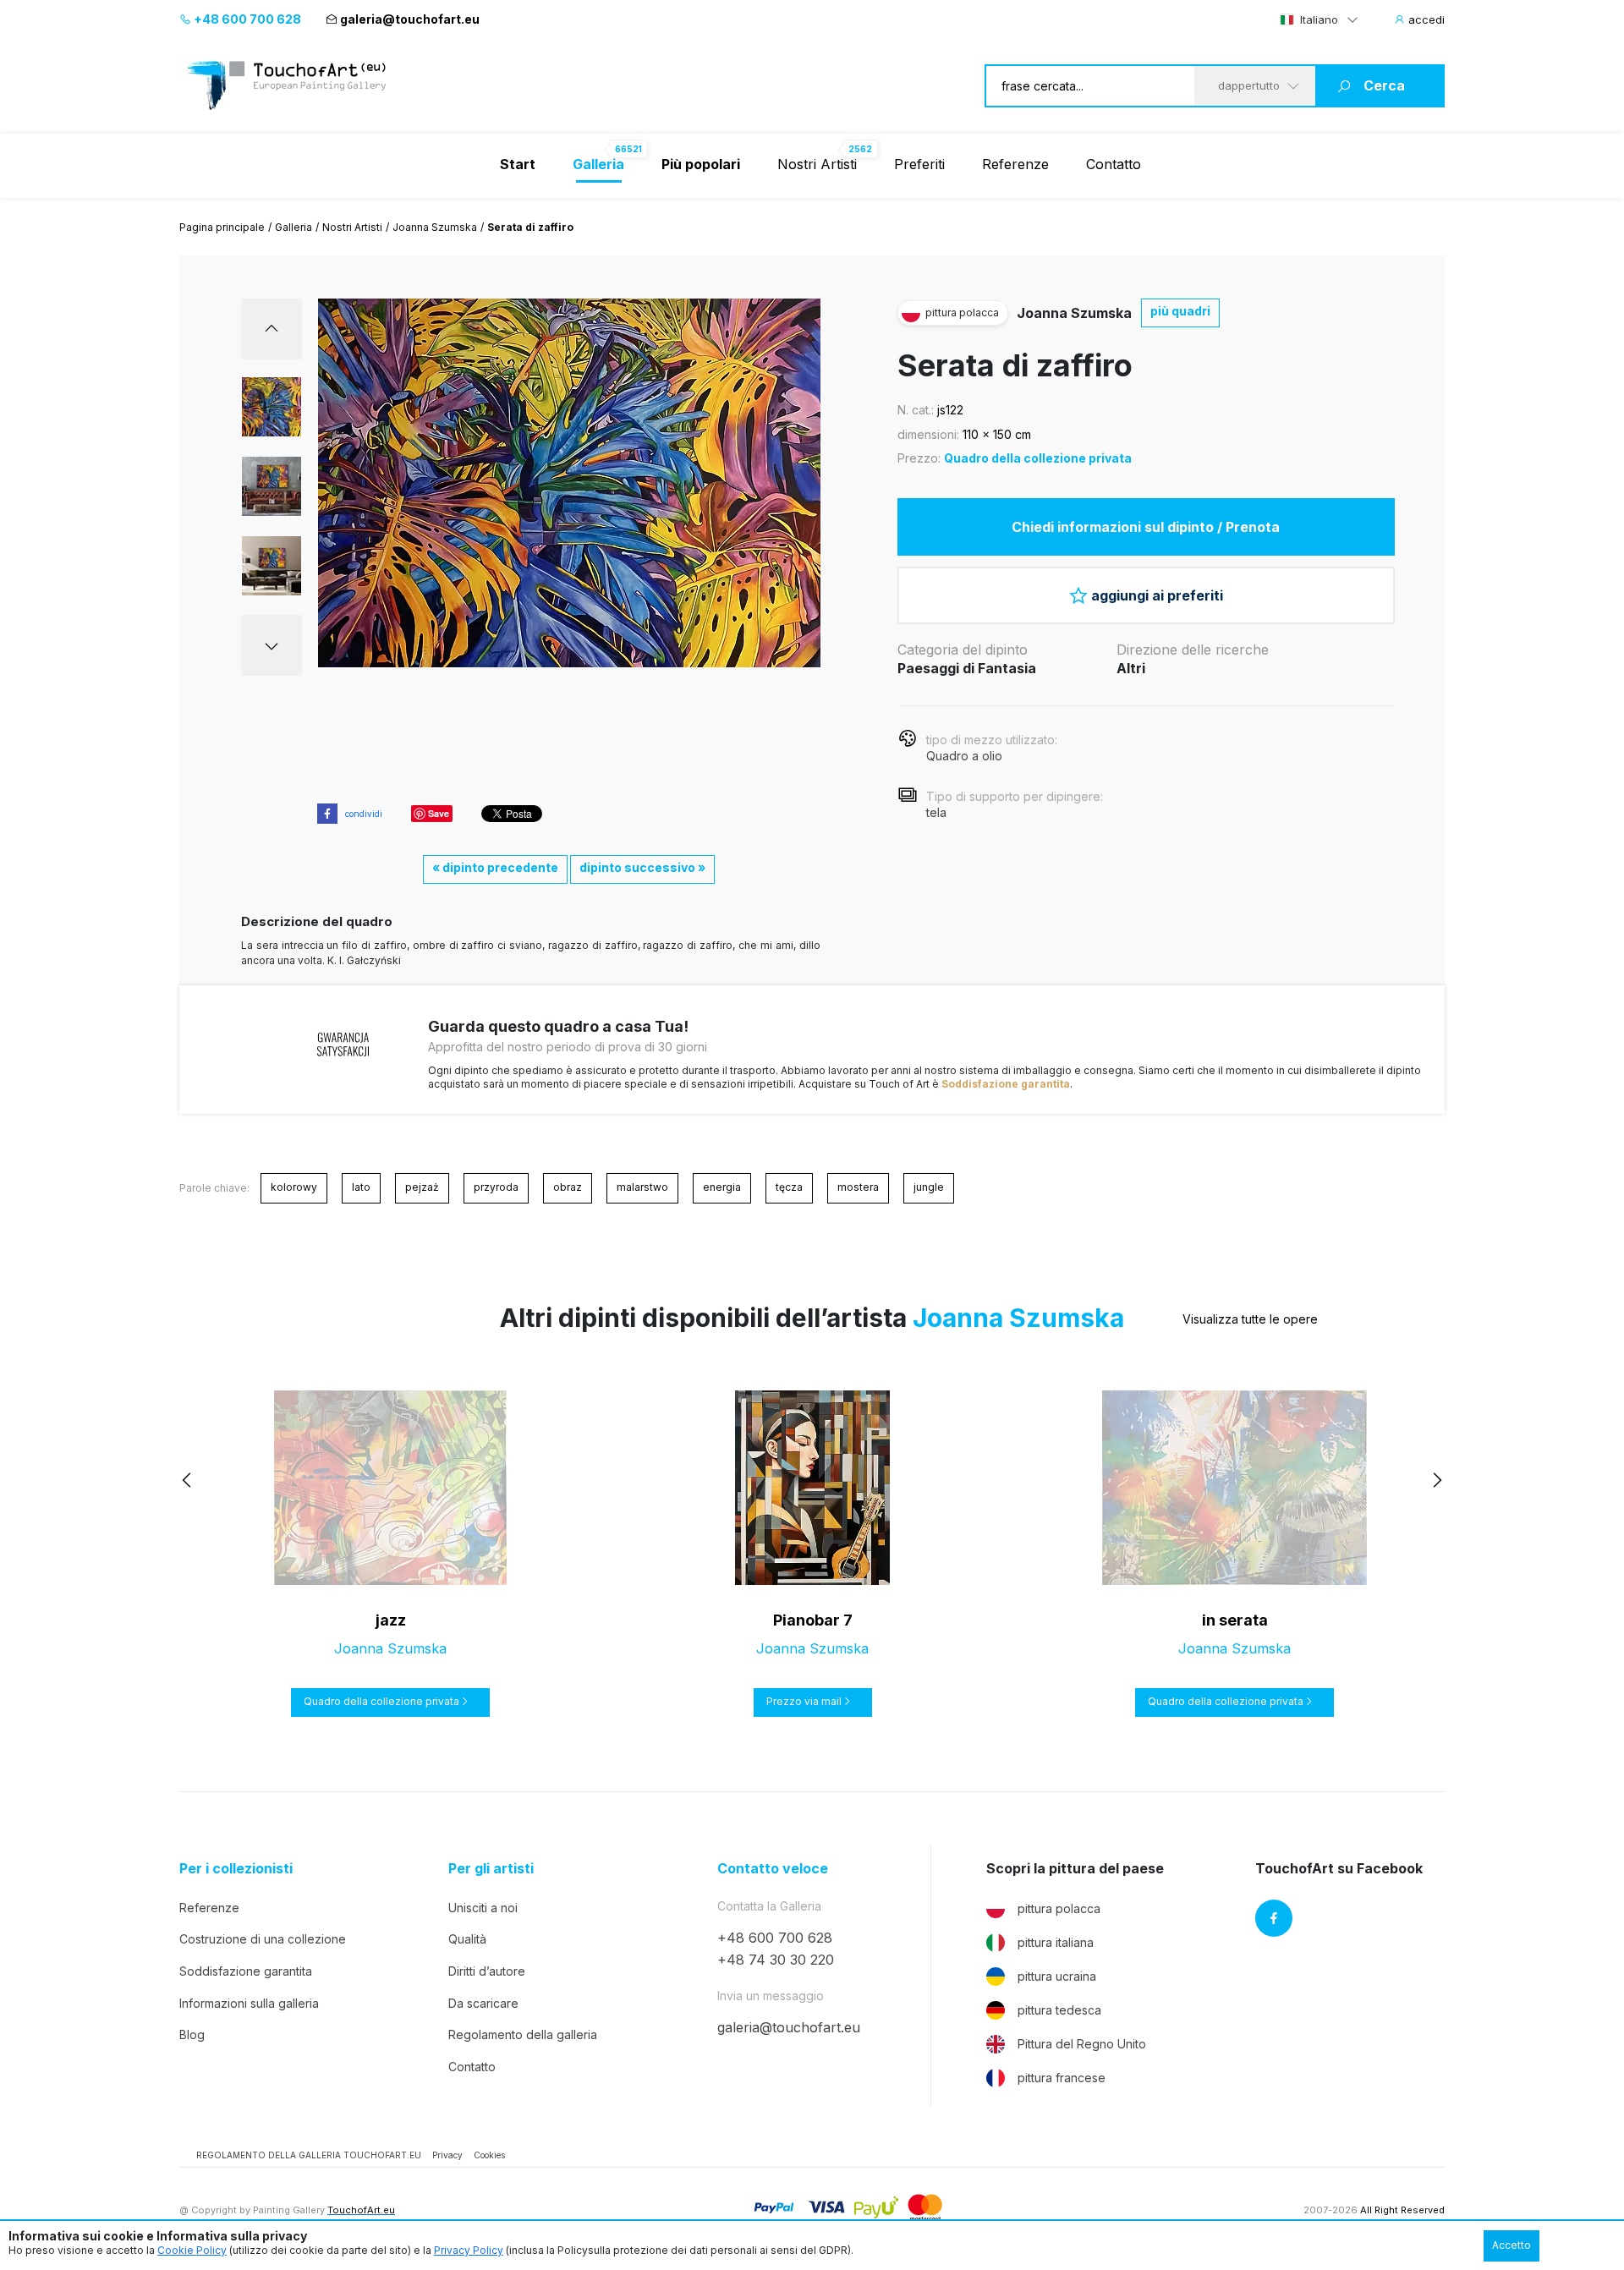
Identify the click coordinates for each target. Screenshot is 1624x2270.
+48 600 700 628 (246, 19)
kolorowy (294, 1187)
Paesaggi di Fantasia (967, 668)
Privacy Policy (469, 2250)
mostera (858, 1187)
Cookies (489, 2155)
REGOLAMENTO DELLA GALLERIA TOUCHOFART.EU (309, 2155)
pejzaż (422, 1187)
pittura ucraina (1057, 1976)
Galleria (294, 227)
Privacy (447, 2155)
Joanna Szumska (435, 227)
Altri (1131, 668)
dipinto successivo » (642, 867)
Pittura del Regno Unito (1082, 2044)
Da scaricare (483, 2003)
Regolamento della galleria (523, 2034)
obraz (568, 1187)
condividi (364, 814)
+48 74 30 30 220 (776, 1960)
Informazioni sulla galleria (249, 2003)
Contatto (1114, 164)
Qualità (467, 1939)
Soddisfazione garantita (1006, 1084)
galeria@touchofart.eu (410, 19)
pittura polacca (1059, 1908)
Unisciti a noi (483, 1908)
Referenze (1015, 164)
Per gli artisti (491, 1869)
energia (722, 1187)
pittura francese (1062, 2078)
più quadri (1180, 311)
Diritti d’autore (487, 1971)
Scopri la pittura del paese (1075, 1869)
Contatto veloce (773, 1869)
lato (361, 1187)
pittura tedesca (1059, 2010)
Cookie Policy (192, 2250)
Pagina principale (222, 227)
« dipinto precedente (495, 867)
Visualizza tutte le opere (1250, 1319)
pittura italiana (1056, 1942)
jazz (391, 1620)
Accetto (1512, 2245)
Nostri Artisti (817, 164)
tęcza (789, 1187)
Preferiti (919, 164)
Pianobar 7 (813, 1620)
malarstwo (642, 1187)
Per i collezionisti (236, 1869)
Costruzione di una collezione (263, 1939)
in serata (1235, 1620)
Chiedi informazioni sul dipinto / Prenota (1146, 527)
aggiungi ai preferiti (1157, 595)
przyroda (496, 1187)
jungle (929, 1187)
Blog (192, 2034)
